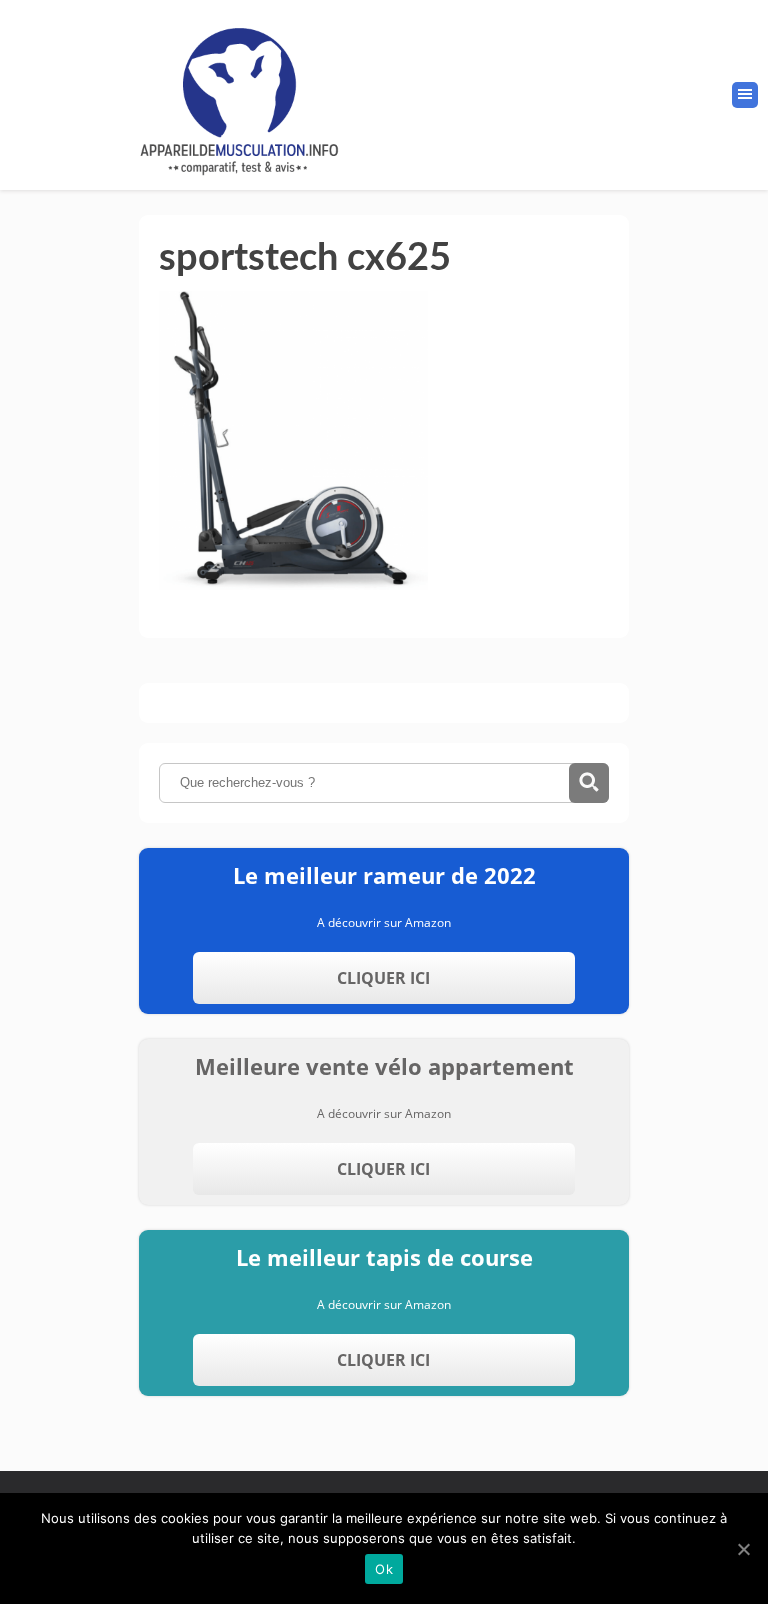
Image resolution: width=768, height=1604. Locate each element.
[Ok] (743, 1549)
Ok (384, 1569)
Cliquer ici (383, 978)
